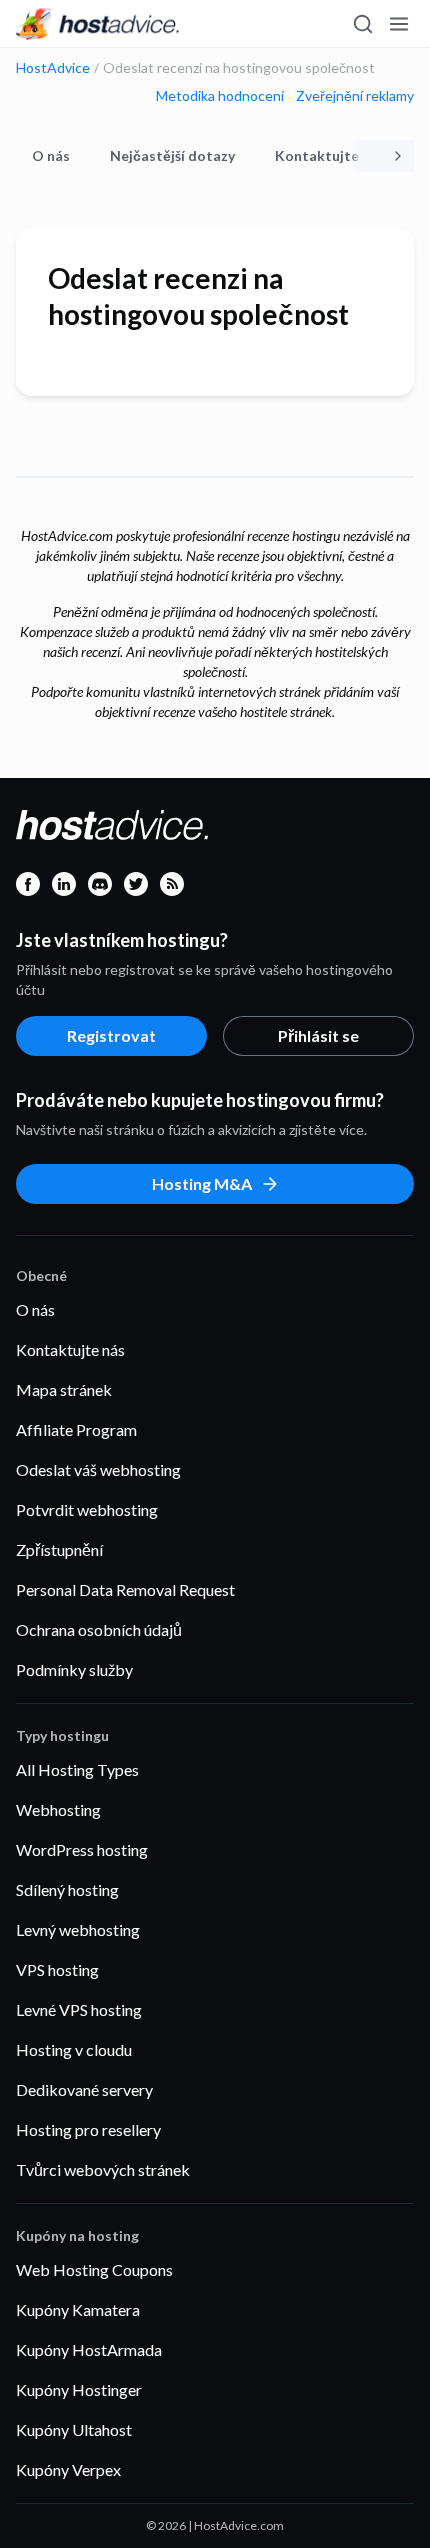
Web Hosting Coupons (94, 2269)
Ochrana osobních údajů (99, 1629)
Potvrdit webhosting (87, 1509)
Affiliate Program (76, 1429)
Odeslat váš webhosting (98, 1469)
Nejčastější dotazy (172, 155)
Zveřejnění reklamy (355, 96)
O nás (51, 155)
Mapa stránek (64, 1389)
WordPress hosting (82, 1849)
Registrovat (111, 1035)
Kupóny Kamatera (78, 2309)
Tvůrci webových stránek (103, 2169)
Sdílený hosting (67, 1889)
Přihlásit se (318, 1035)
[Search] (362, 24)
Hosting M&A (202, 1183)
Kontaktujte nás (330, 155)
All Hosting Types (77, 1769)
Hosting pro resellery (88, 2129)
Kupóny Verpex (68, 2469)
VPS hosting (57, 1969)
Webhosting (58, 1809)
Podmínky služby (74, 1669)
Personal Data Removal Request (125, 1589)
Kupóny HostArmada (89, 2349)
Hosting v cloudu (74, 2049)
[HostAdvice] (98, 24)
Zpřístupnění (59, 1549)
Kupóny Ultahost (74, 2429)
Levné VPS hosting (79, 2009)
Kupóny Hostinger (79, 2389)
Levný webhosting (78, 1929)
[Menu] (398, 24)
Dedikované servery (84, 2089)
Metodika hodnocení (220, 96)
